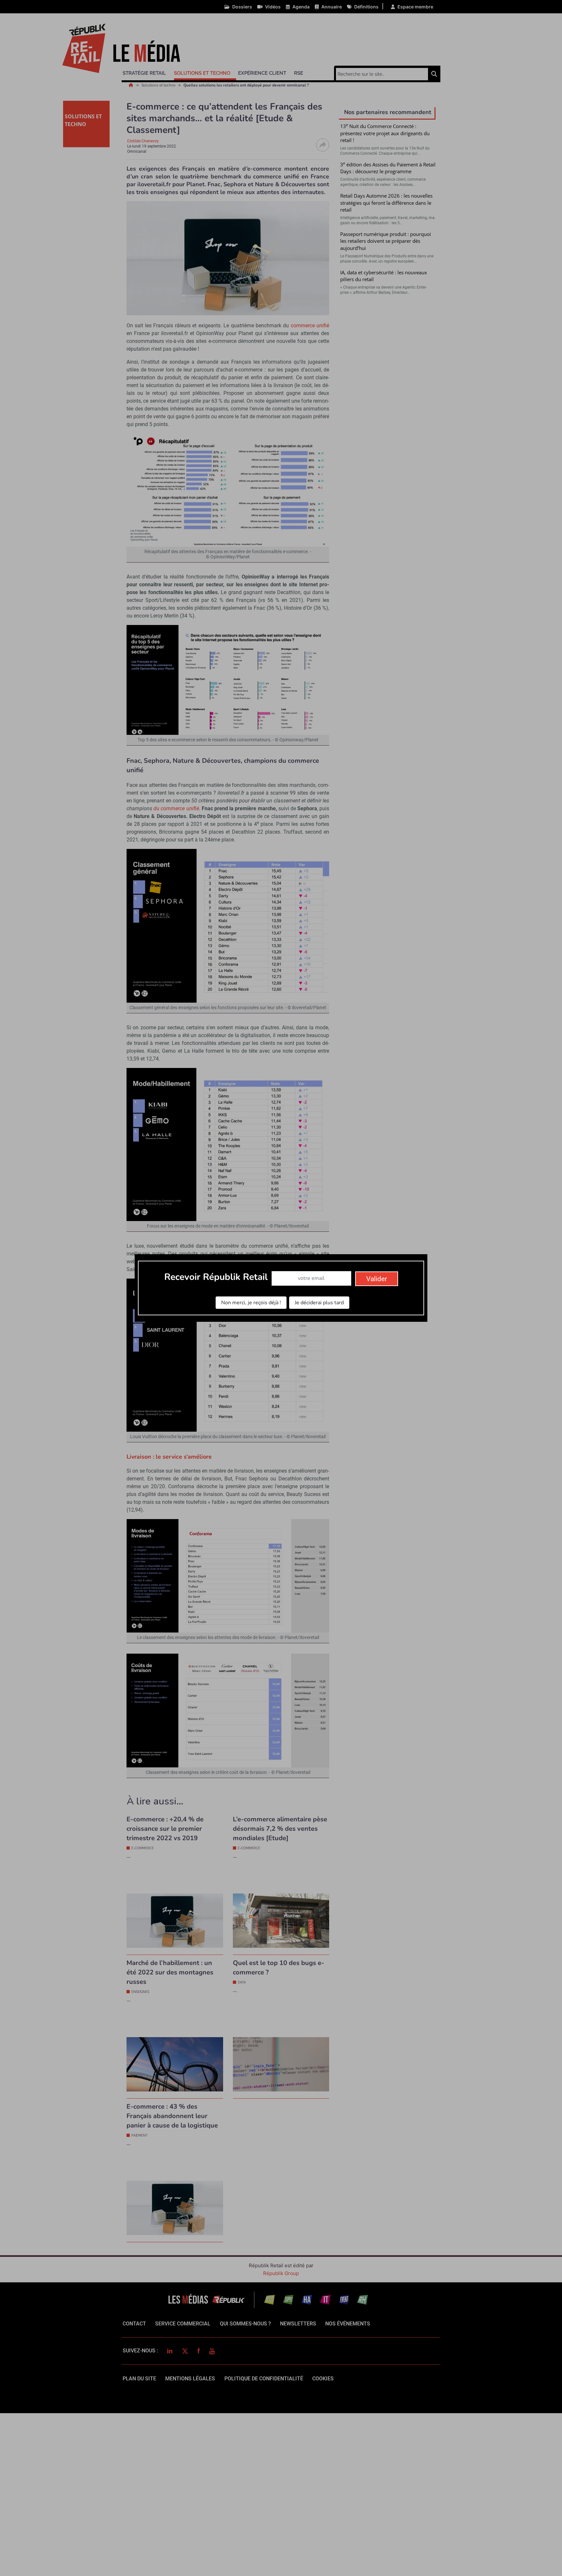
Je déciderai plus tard (319, 1303)
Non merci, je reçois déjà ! (251, 1303)
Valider (377, 1279)
